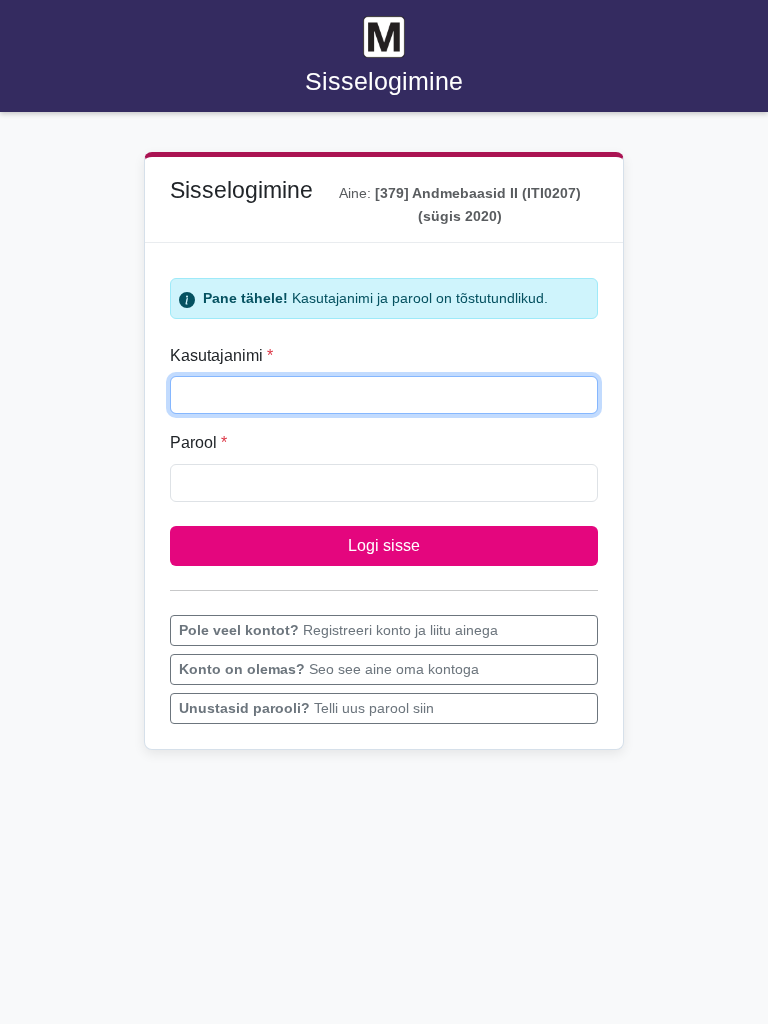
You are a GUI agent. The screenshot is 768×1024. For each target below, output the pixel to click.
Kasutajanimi (221, 355)
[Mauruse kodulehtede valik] (384, 37)
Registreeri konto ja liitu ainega (338, 630)
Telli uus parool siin (306, 708)
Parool (198, 442)
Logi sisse (384, 545)
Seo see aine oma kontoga (329, 669)
